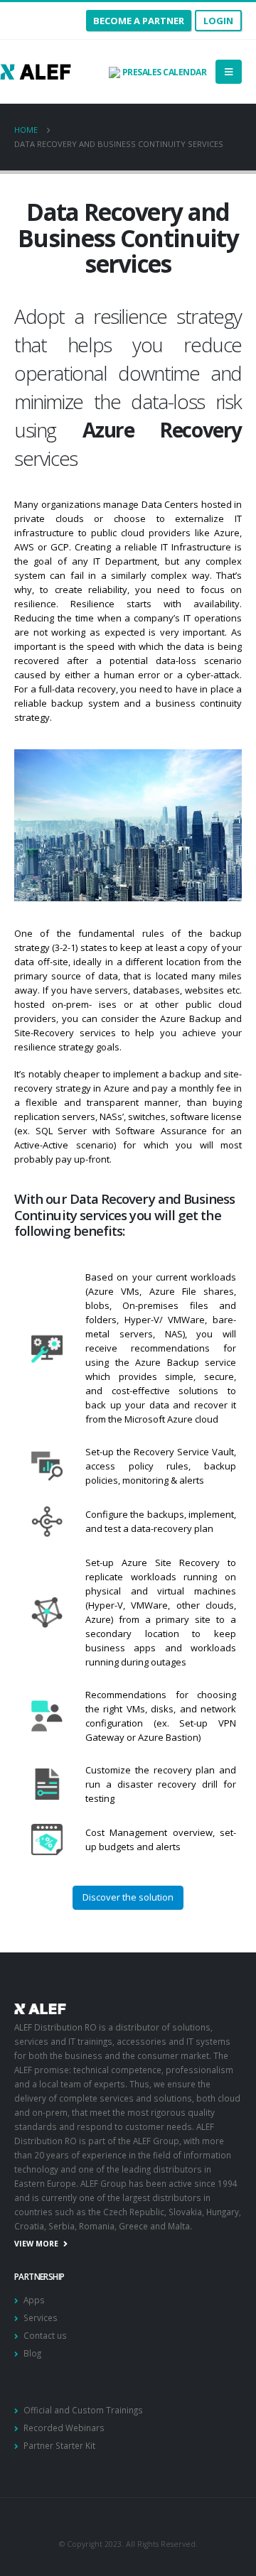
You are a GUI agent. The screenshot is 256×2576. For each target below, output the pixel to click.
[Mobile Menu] (229, 72)
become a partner (139, 21)
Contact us (45, 2335)
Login (218, 21)
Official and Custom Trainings (83, 2410)
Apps (34, 2300)
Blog (32, 2353)
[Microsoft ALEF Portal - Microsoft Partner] (36, 71)
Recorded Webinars (64, 2428)
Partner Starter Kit (59, 2445)
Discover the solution (128, 1897)
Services (41, 2317)
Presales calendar (163, 72)
